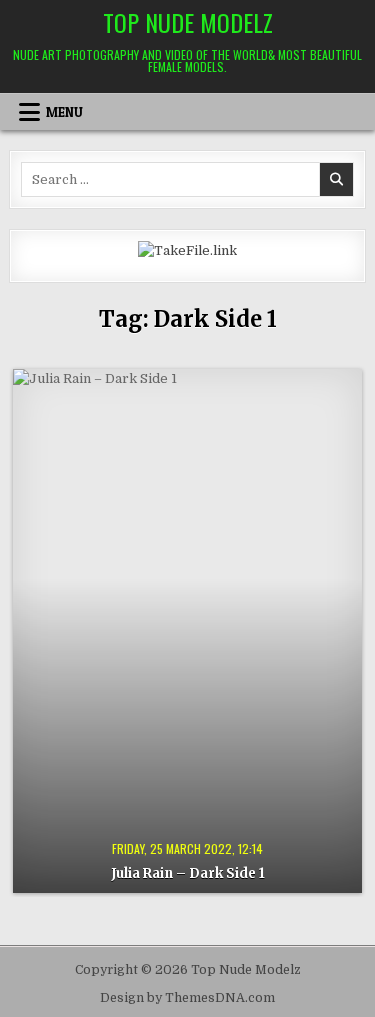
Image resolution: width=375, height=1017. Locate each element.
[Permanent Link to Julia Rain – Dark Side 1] (187, 631)
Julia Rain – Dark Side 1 (188, 873)
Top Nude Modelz (188, 22)
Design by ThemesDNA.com (187, 998)
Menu (64, 112)
